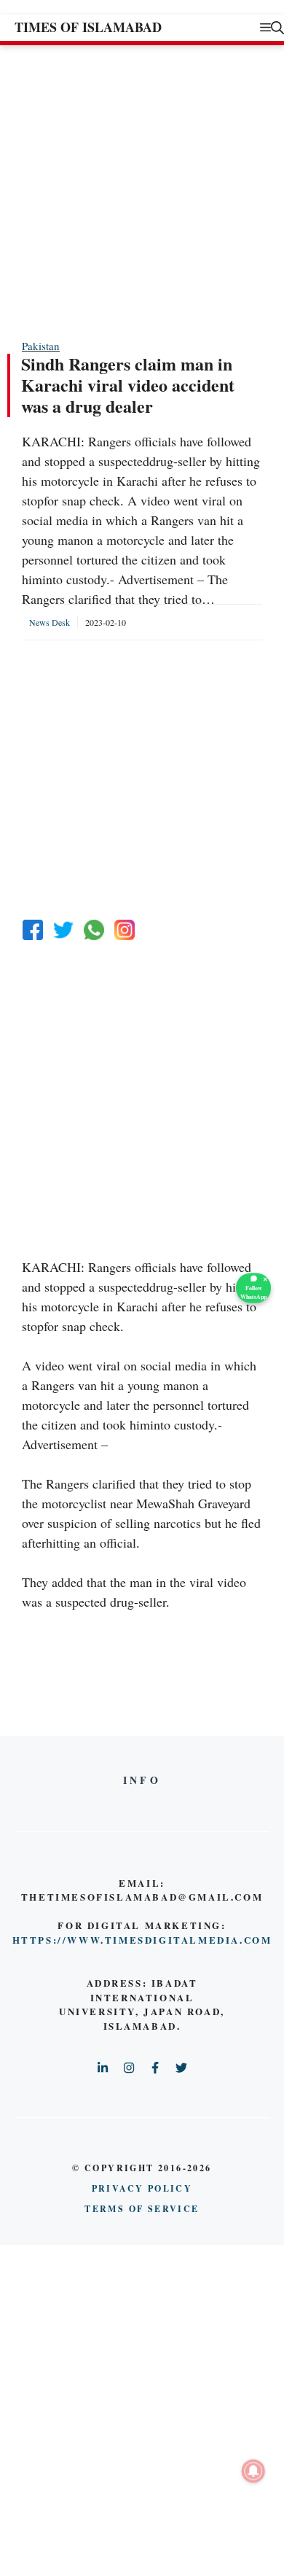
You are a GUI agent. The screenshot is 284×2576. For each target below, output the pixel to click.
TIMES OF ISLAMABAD (88, 27)
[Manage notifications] (253, 2471)
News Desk (50, 622)
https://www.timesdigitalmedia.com (142, 1940)
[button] (277, 27)
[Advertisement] (142, 191)
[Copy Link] (125, 930)
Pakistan (41, 346)
